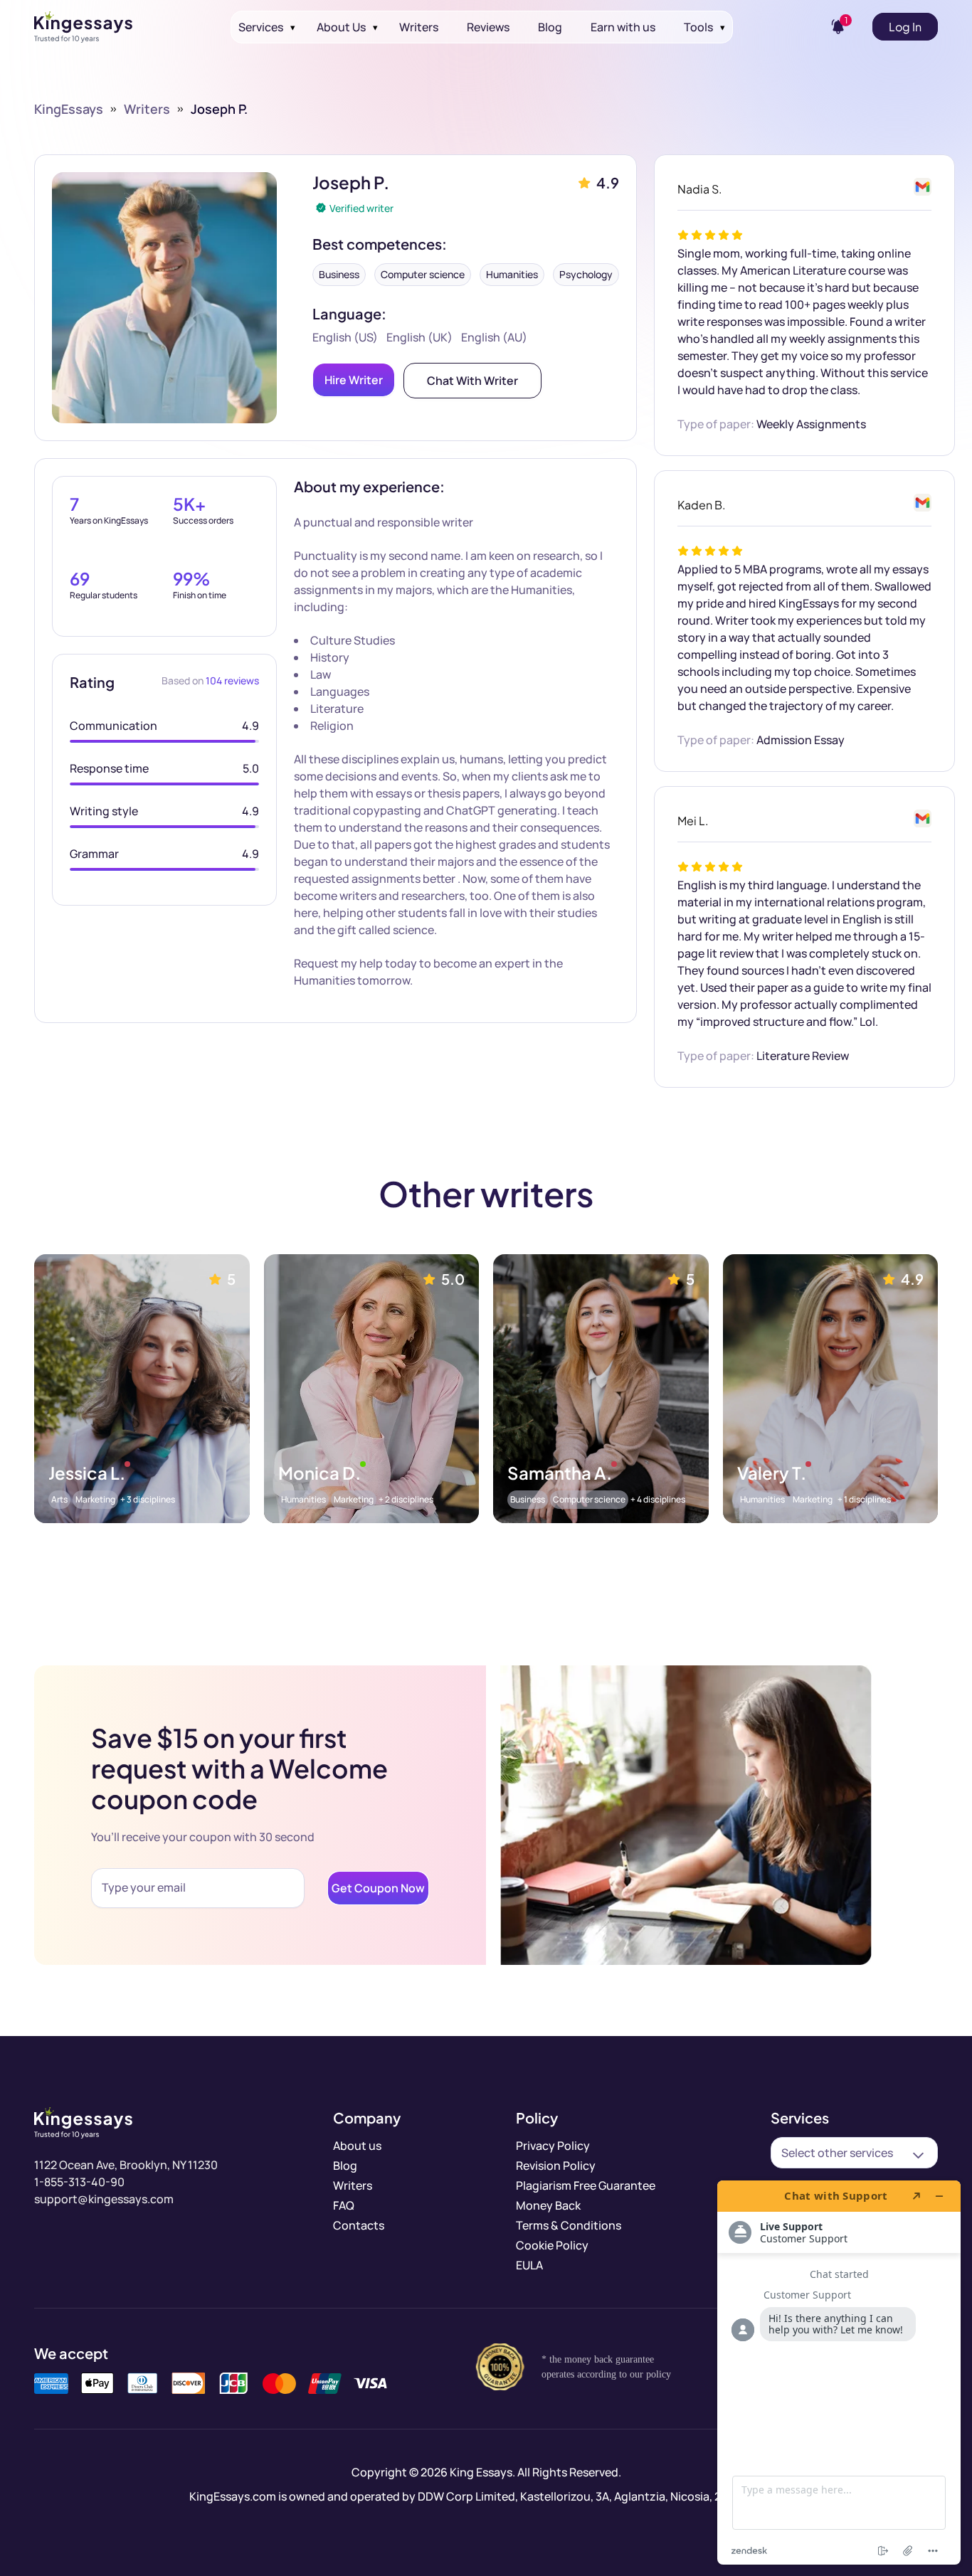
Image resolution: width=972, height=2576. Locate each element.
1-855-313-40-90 (79, 2182)
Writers (419, 27)
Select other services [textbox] (837, 2153)
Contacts (359, 2225)
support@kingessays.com (104, 2199)
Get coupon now (378, 1888)
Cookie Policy (552, 2245)
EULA (529, 2265)
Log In (905, 27)
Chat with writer (472, 381)
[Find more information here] (839, 2373)
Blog (550, 27)
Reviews (488, 27)
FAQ (344, 2205)
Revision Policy (556, 2166)
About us (357, 2146)
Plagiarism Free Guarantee (586, 2185)
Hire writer (354, 380)
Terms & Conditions (569, 2225)
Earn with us (623, 27)
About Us (341, 27)
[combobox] (854, 2153)
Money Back (548, 2205)
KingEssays (69, 109)
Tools (698, 27)
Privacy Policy (553, 2146)
